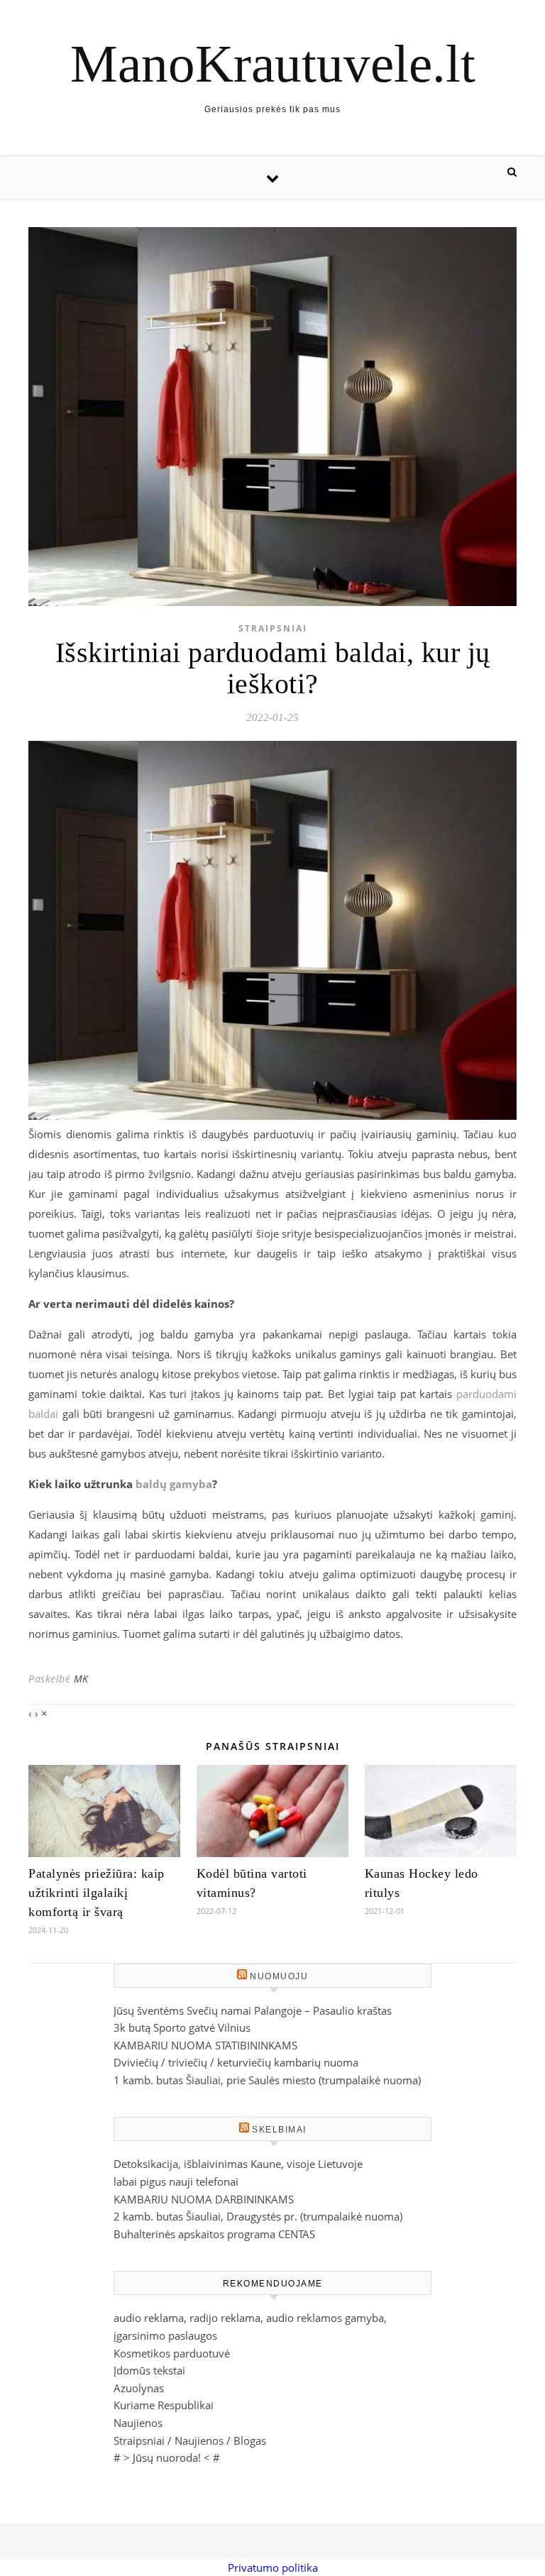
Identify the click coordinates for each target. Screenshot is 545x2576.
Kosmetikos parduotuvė (172, 2353)
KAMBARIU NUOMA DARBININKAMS (204, 2199)
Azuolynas (139, 2388)
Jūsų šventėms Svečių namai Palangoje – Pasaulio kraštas (253, 2010)
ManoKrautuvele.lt (273, 64)
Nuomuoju (279, 1976)
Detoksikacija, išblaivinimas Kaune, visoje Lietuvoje (238, 2164)
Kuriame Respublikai (164, 2405)
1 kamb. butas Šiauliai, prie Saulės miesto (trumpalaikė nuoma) (267, 2080)
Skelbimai (279, 2130)
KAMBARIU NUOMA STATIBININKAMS (205, 2045)
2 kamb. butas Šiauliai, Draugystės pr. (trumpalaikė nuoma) (258, 2216)
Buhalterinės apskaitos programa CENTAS (214, 2234)
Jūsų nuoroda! (167, 2457)
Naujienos (138, 2423)
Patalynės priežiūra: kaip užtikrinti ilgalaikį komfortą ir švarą (97, 1893)
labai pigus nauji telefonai (176, 2181)
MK (81, 1679)
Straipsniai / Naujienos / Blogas (190, 2440)
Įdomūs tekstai (149, 2370)
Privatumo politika (273, 2567)
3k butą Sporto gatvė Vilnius (182, 2027)
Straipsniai (273, 628)
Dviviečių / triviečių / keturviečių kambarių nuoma (236, 2062)
